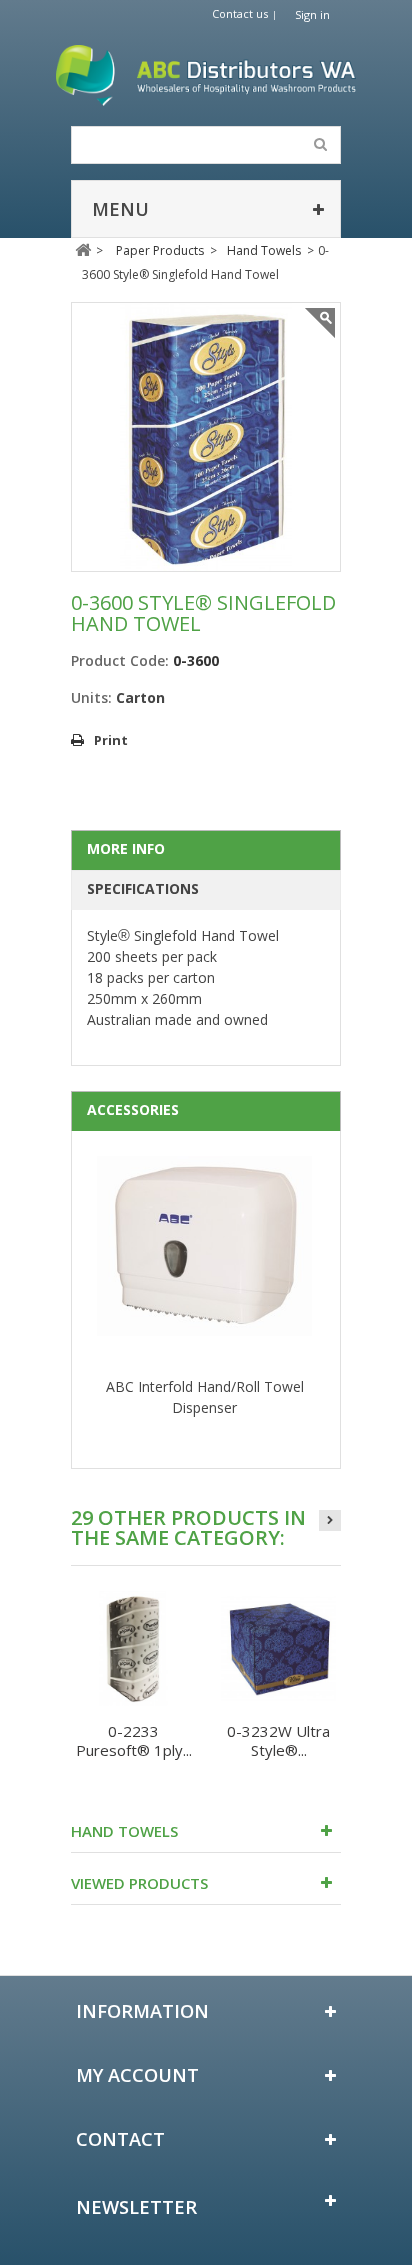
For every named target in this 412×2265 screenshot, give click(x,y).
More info (126, 848)
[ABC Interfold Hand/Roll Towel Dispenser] (204, 1266)
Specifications (143, 888)
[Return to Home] (82, 250)
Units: (91, 697)
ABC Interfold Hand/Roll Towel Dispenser (205, 1397)
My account (137, 2075)
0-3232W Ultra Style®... (278, 1740)
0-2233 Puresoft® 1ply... (134, 1740)
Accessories (133, 1109)
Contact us (240, 13)
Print (111, 740)
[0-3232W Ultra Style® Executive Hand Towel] (278, 1648)
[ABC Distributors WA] (206, 75)
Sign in (312, 14)
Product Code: (120, 660)
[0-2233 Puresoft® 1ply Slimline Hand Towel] (133, 1648)
